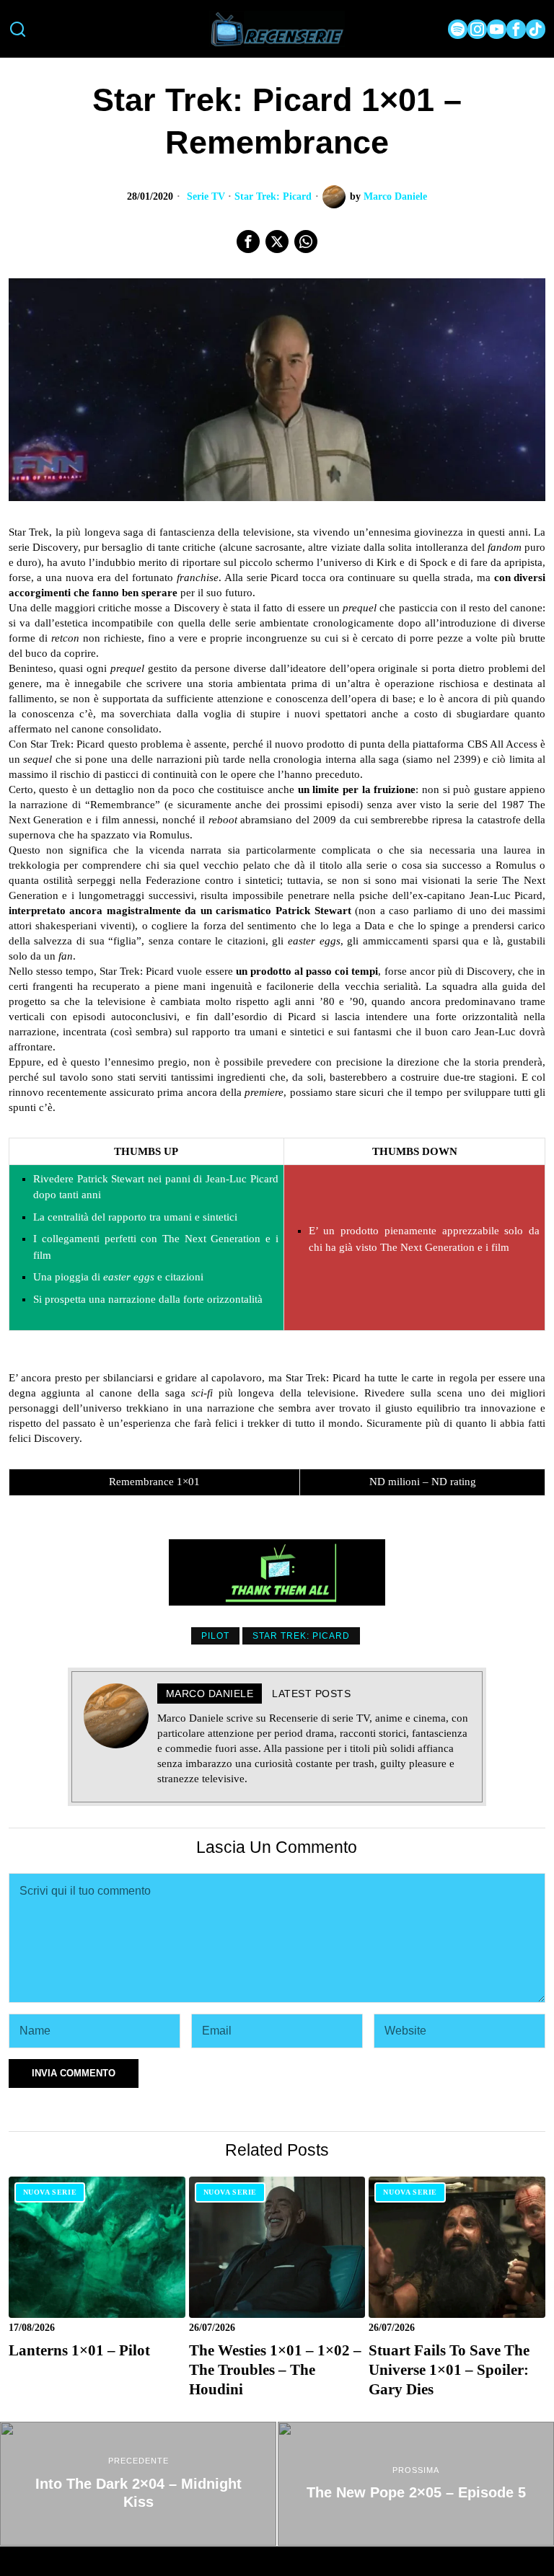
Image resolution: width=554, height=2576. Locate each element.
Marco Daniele (395, 196)
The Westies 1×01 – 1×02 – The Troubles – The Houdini (275, 2370)
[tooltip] (458, 29)
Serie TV (206, 196)
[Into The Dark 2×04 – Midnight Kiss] (138, 2484)
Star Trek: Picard (273, 196)
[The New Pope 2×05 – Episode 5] (416, 2484)
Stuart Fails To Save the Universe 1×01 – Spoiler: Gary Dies (449, 2370)
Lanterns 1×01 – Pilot (79, 2350)
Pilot (215, 1636)
